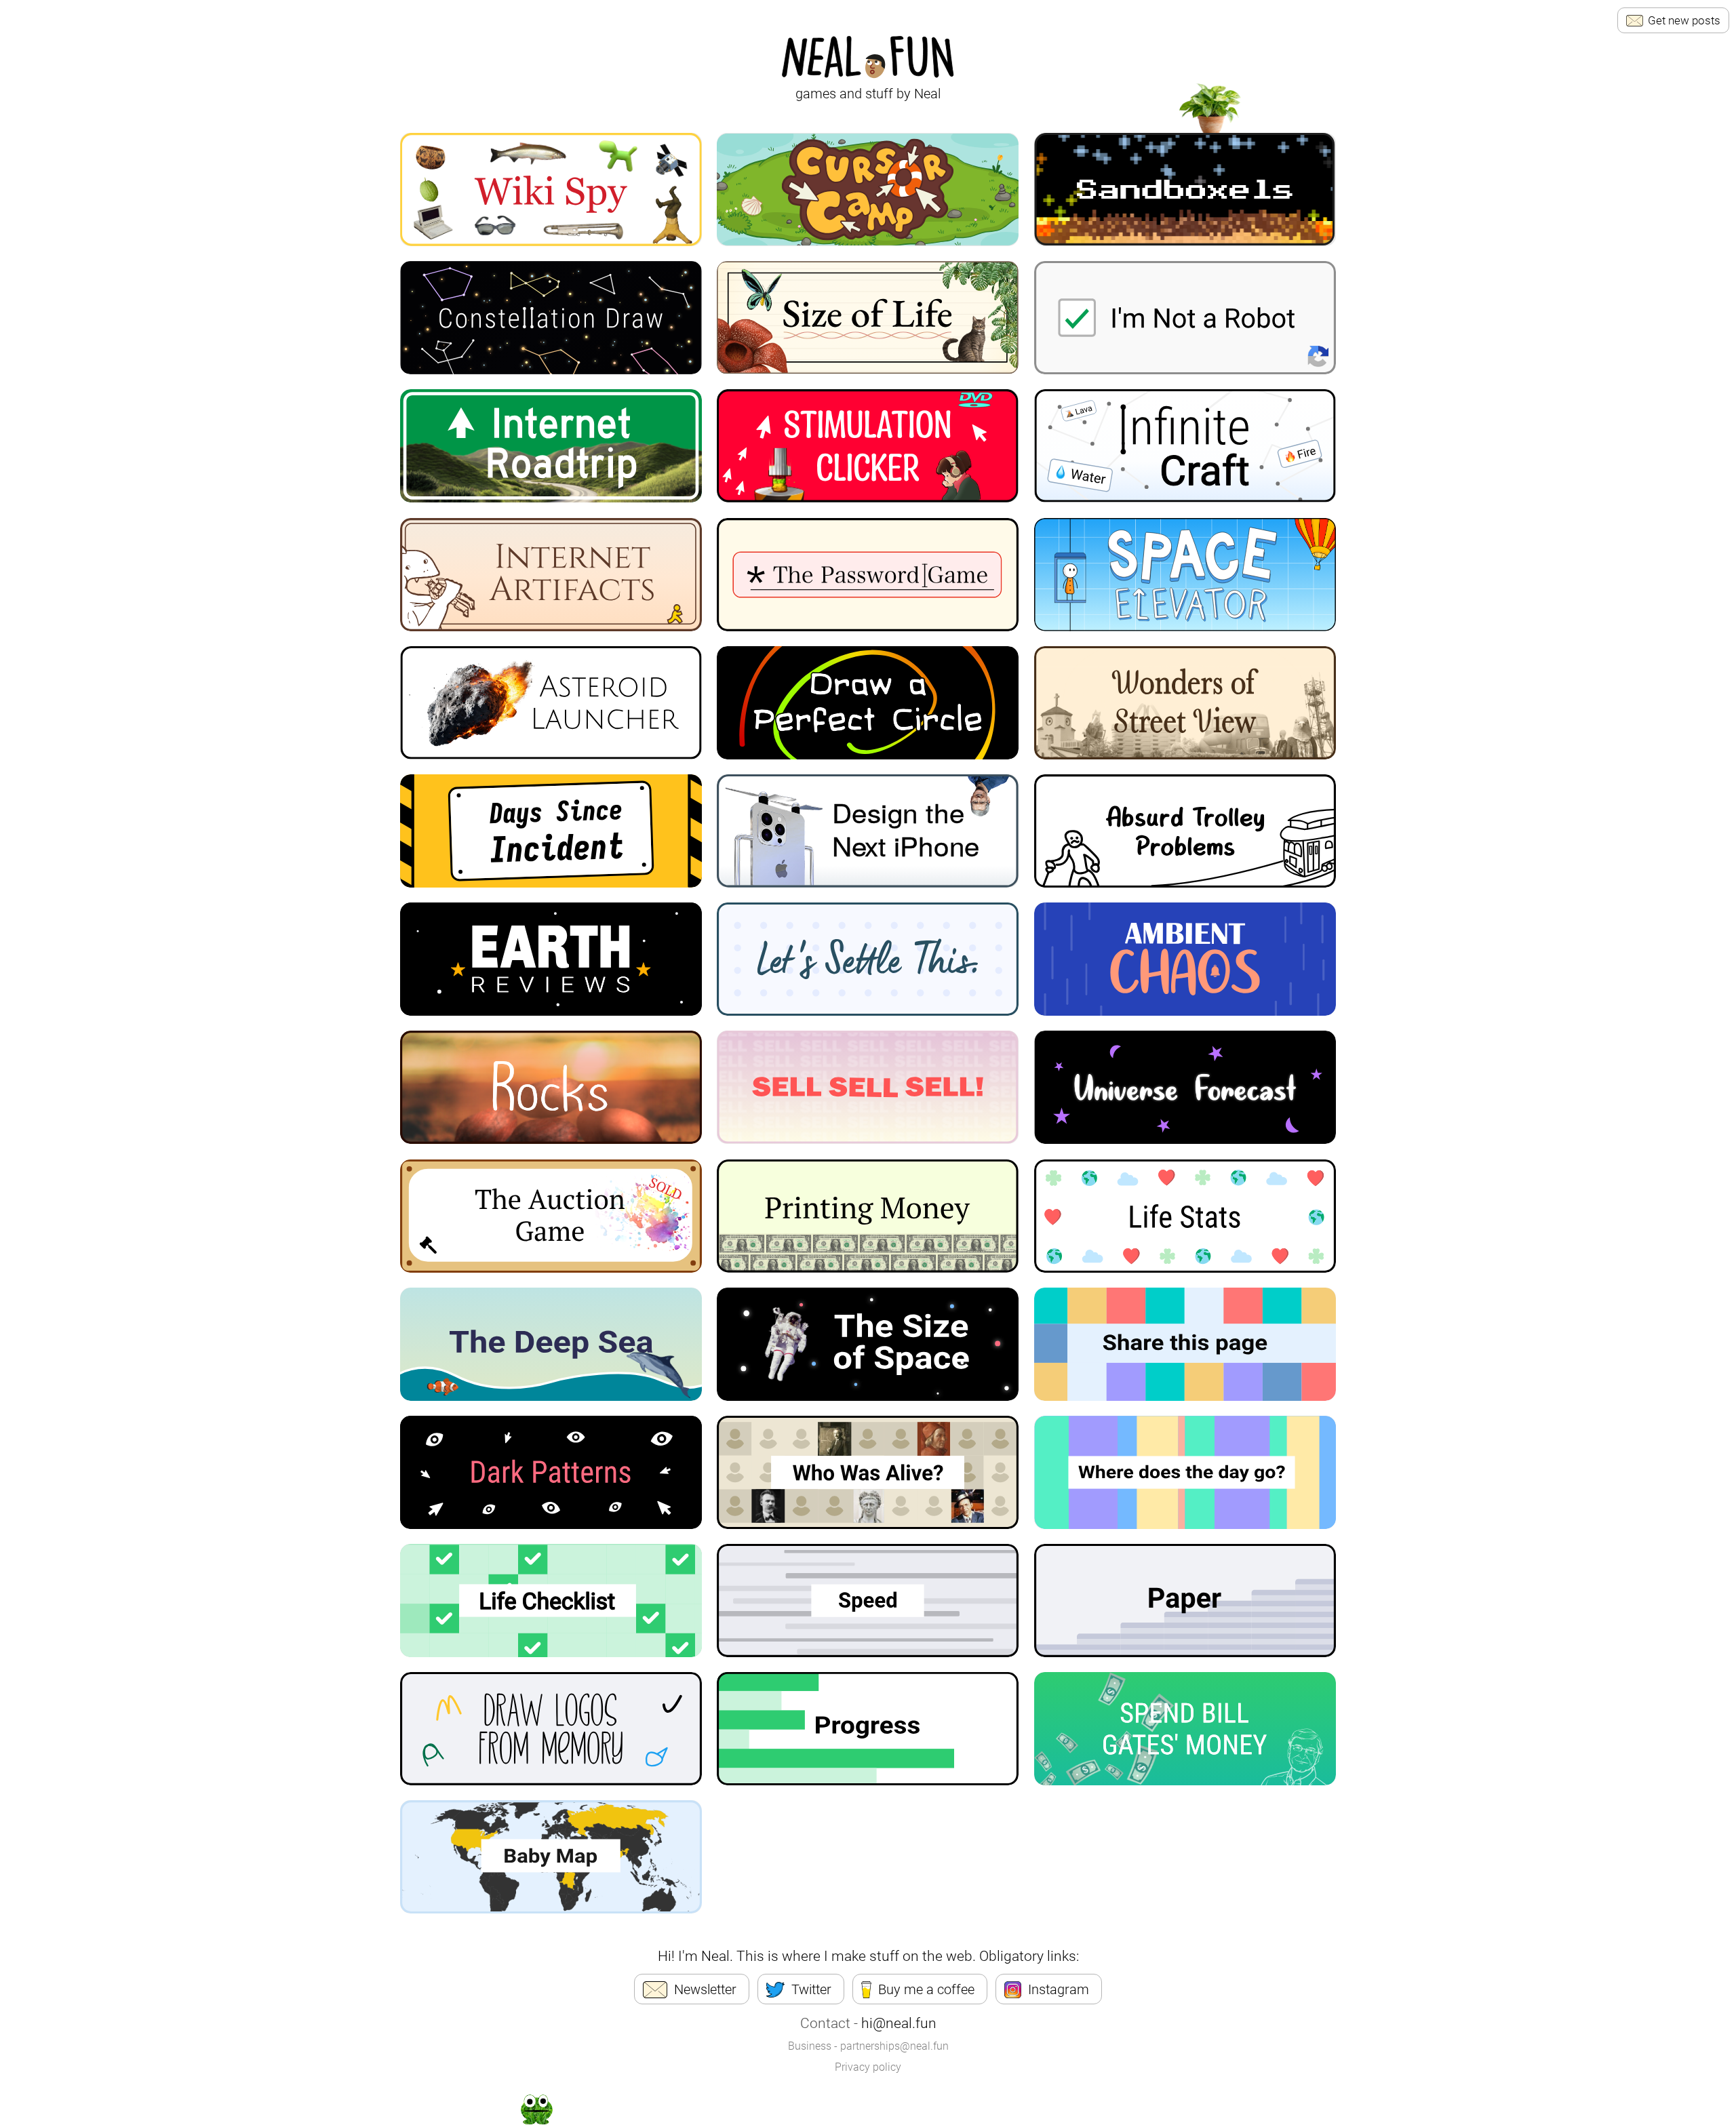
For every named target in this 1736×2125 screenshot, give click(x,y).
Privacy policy (868, 2067)
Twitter (811, 1989)
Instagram (1059, 1989)
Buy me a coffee (926, 1989)
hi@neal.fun (899, 2023)
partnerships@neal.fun (894, 2046)
